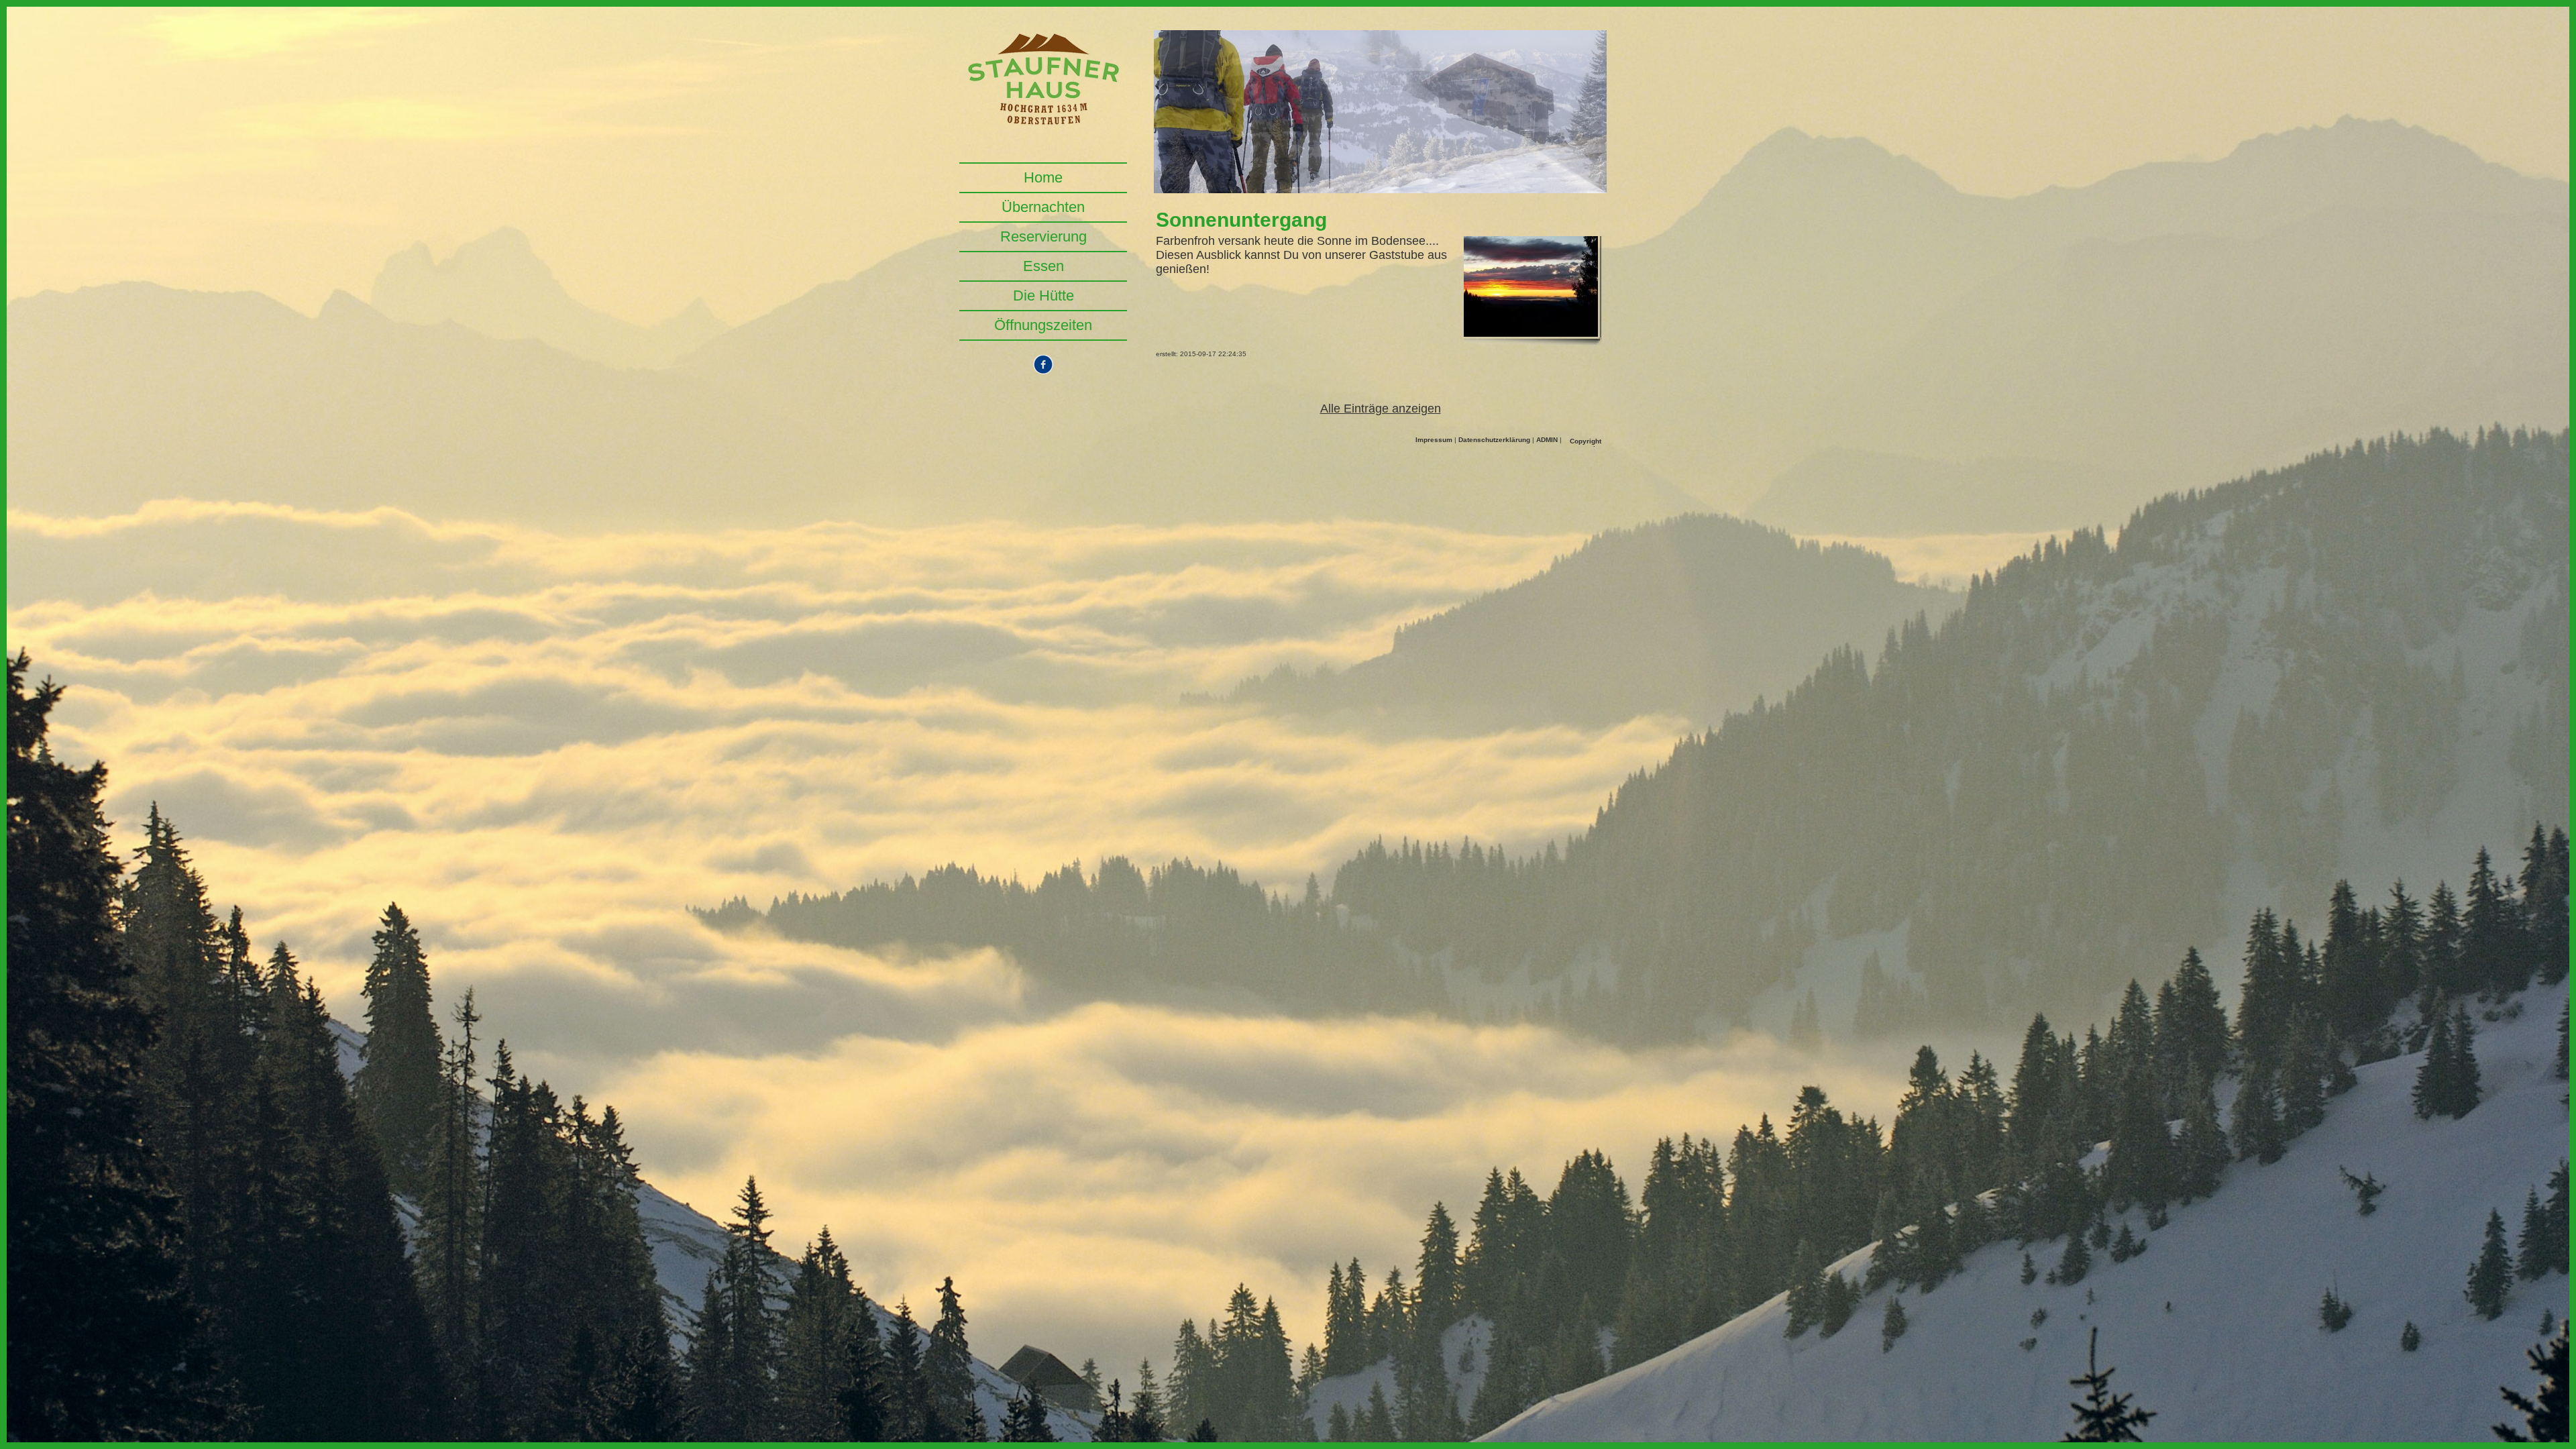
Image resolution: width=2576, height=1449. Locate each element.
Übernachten (1043, 207)
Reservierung (1043, 236)
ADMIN (1547, 440)
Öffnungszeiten (1043, 325)
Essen (1043, 266)
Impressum (1434, 440)
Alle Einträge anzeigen (1381, 409)
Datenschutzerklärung (1494, 440)
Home (1043, 177)
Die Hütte (1043, 296)
